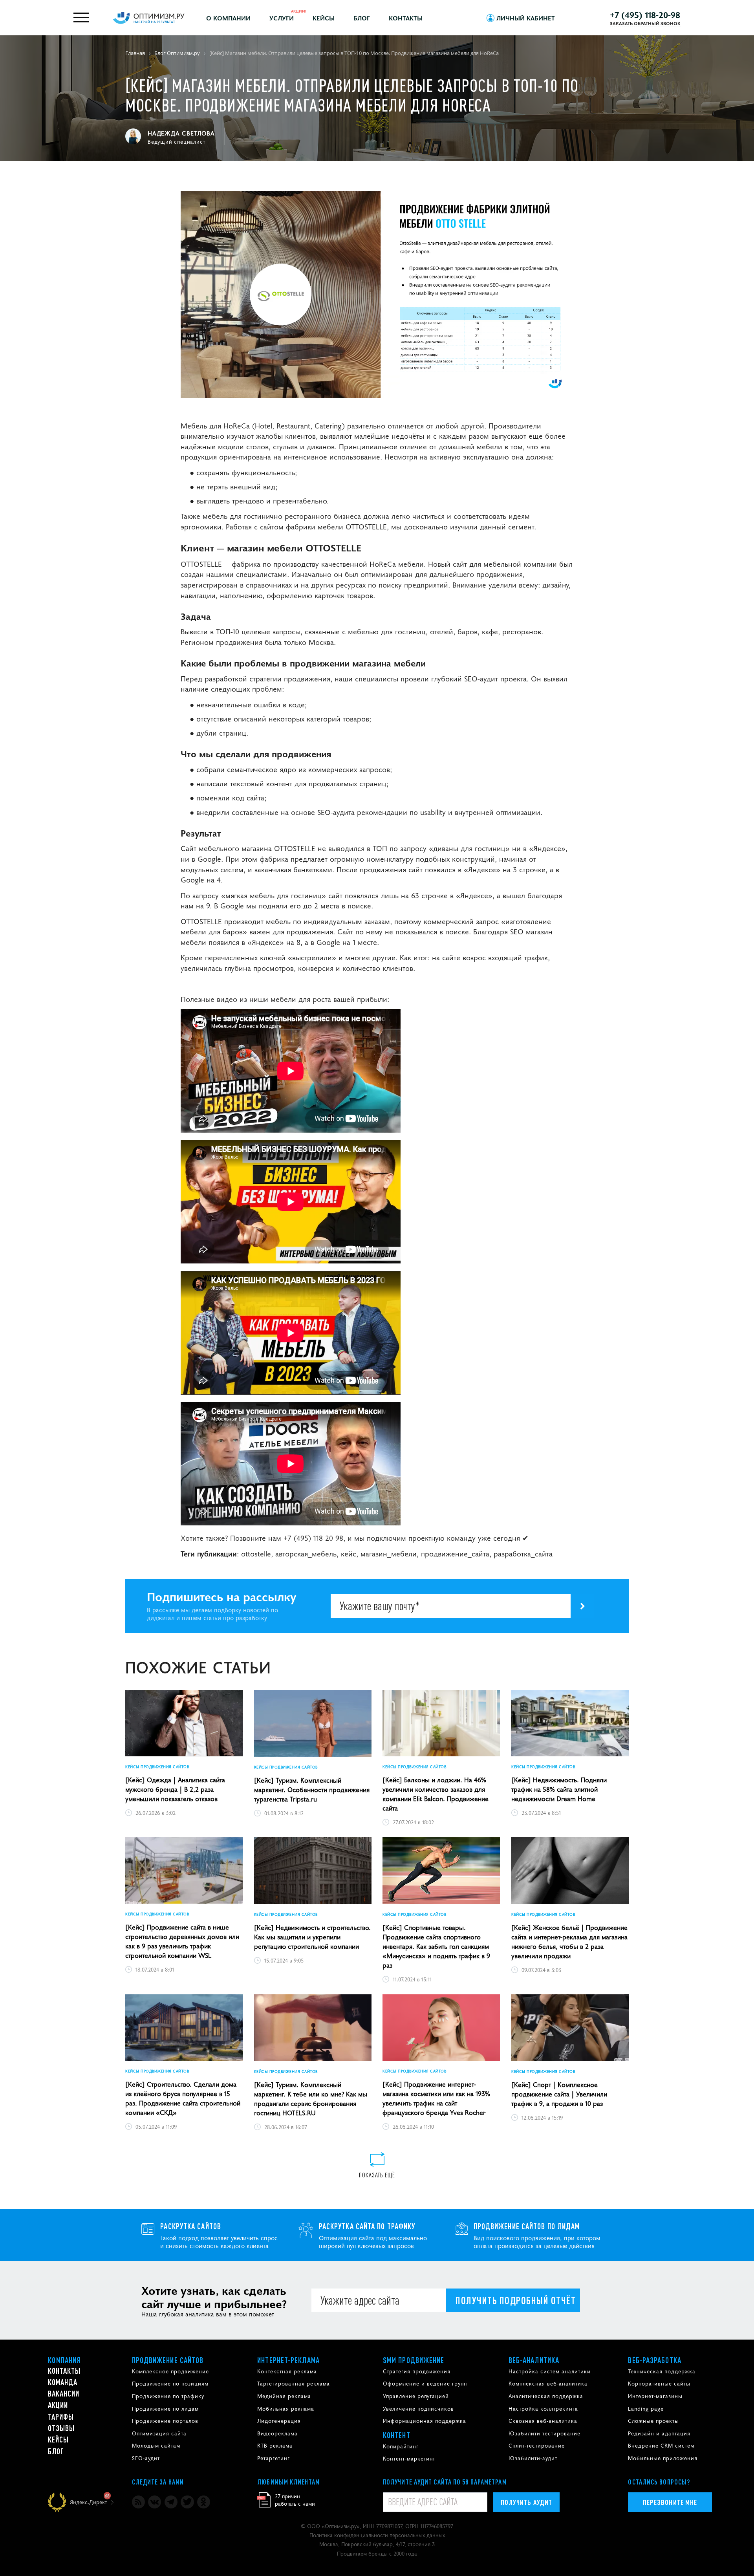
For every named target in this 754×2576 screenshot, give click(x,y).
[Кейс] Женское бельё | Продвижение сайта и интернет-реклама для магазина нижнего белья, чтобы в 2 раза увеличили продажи (569, 1941)
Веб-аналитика (534, 2360)
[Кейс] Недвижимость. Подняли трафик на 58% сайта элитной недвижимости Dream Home (559, 1789)
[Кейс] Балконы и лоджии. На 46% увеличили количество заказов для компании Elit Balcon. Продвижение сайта (436, 1794)
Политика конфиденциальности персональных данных (377, 2535)
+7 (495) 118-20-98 (645, 15)
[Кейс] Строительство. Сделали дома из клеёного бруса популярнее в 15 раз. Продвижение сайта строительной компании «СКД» (183, 2098)
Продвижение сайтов (168, 2360)
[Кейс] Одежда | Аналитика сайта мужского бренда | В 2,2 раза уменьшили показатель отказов (175, 1789)
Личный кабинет (526, 18)
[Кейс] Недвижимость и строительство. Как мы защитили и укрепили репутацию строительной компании (312, 1937)
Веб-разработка (654, 2360)
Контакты (406, 18)
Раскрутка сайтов (191, 2226)
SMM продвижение (414, 2360)
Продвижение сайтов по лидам (527, 2226)
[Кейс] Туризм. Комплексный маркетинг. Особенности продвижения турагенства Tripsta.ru (312, 1789)
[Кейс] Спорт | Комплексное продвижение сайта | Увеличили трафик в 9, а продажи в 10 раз (559, 2094)
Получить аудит (526, 2502)
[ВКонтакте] (155, 2502)
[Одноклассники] (204, 2502)
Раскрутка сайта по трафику (367, 2226)
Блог (362, 18)
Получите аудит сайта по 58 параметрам (445, 2482)
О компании (228, 18)
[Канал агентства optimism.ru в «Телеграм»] (171, 2502)
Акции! (299, 11)
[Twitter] (187, 2502)
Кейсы (324, 18)
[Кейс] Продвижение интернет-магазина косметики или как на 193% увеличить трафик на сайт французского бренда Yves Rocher (436, 2098)
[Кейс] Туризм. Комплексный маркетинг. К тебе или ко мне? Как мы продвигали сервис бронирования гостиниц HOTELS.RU (311, 2098)
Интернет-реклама (288, 2360)
